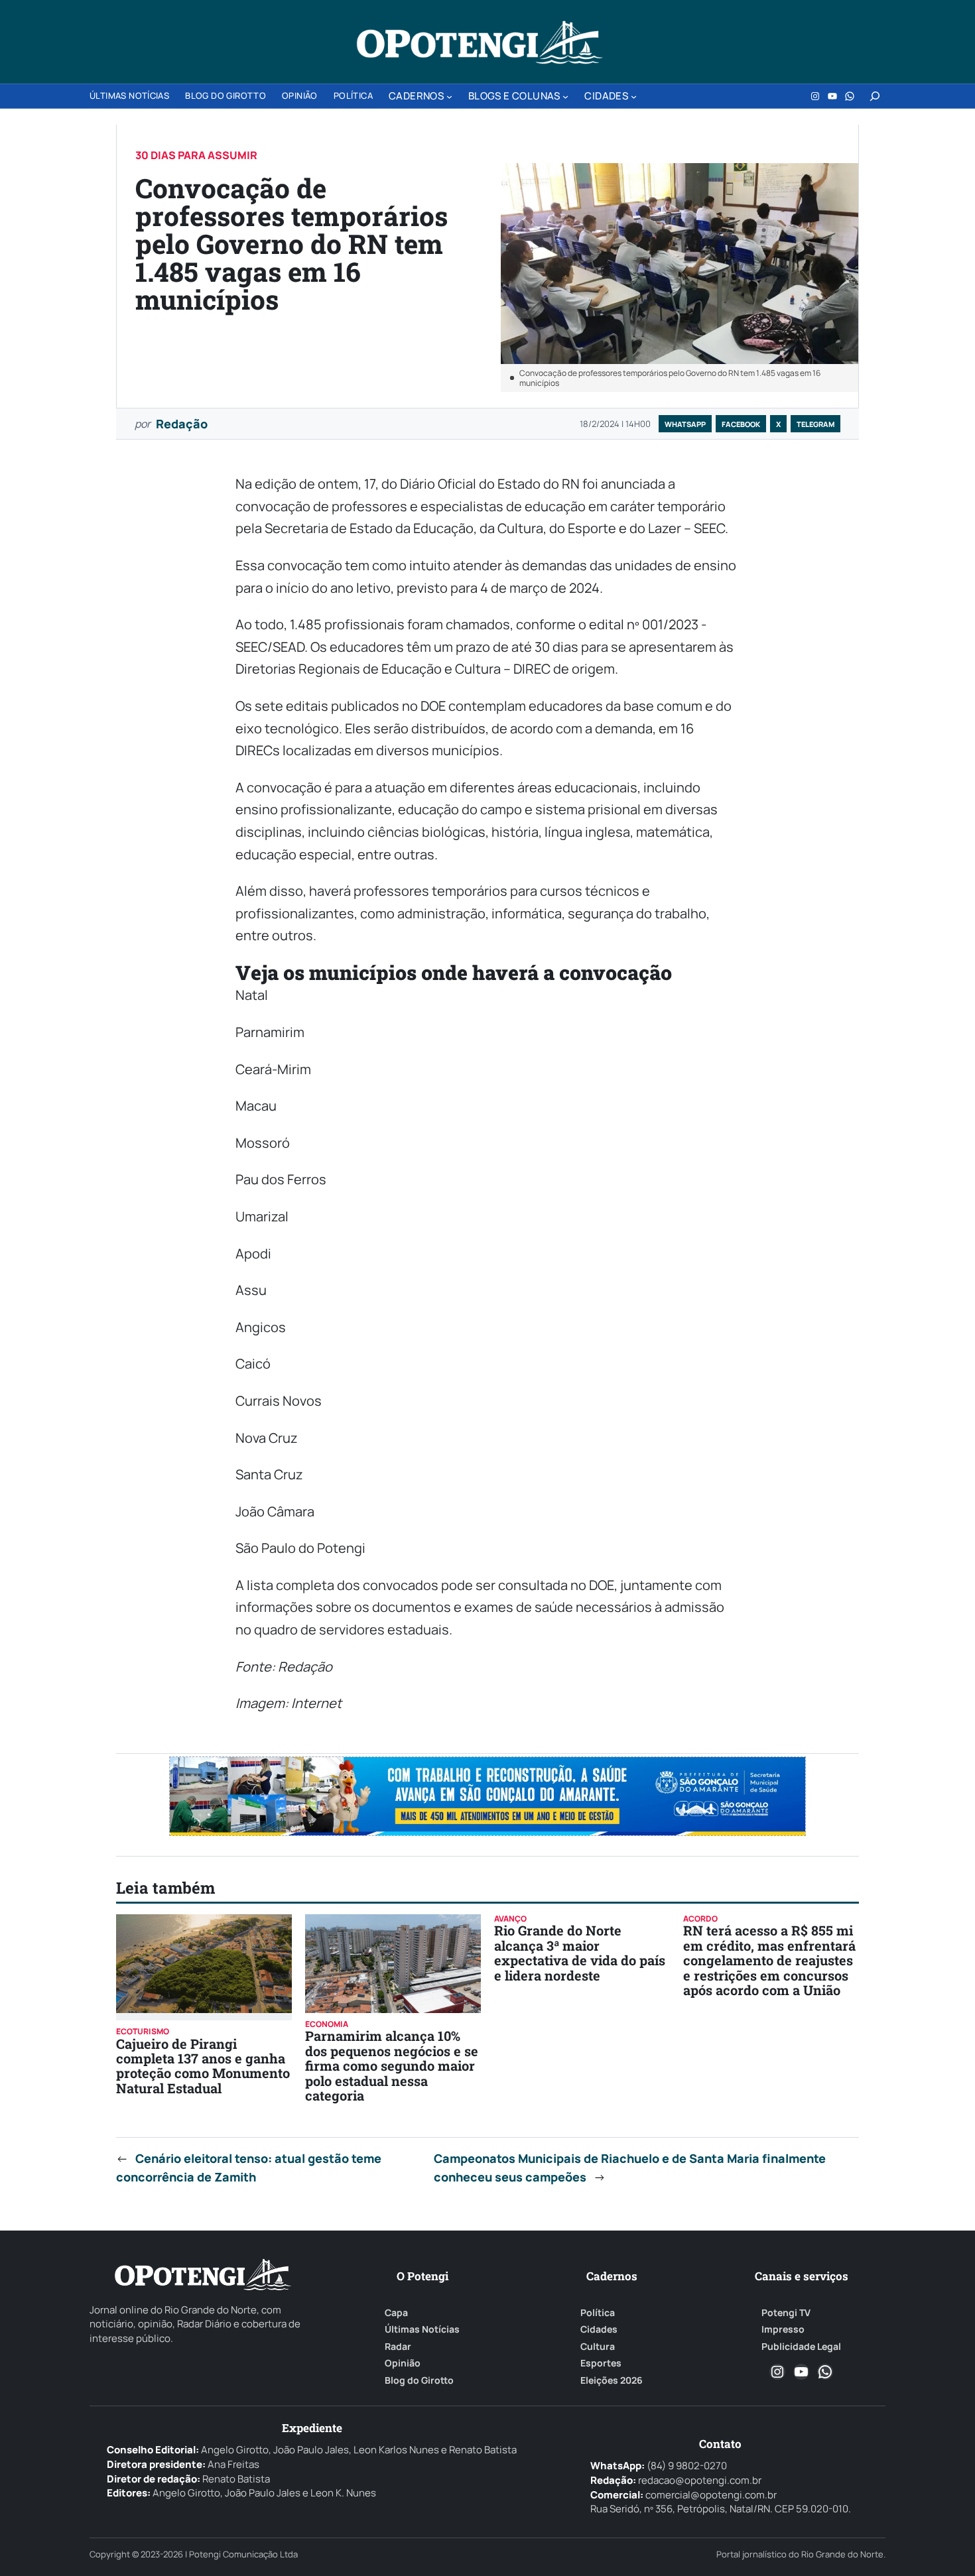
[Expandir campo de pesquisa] (875, 96)
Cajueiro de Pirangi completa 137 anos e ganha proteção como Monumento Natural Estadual (203, 2066)
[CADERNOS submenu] (449, 96)
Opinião (403, 2363)
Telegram (815, 424)
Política (598, 2313)
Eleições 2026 (612, 2380)
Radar (398, 2347)
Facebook (741, 424)
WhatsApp (685, 424)
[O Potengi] (480, 42)
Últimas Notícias (422, 2329)
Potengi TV (786, 2313)
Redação (182, 424)
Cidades (599, 2329)
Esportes (601, 2363)
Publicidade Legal (801, 2347)
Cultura (598, 2347)
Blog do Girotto (419, 2380)
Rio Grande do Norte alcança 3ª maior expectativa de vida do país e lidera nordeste (580, 1952)
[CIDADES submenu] (634, 96)
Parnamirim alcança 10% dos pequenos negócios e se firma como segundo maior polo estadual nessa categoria (392, 2065)
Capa (396, 2313)
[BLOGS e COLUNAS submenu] (565, 96)
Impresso (783, 2329)
